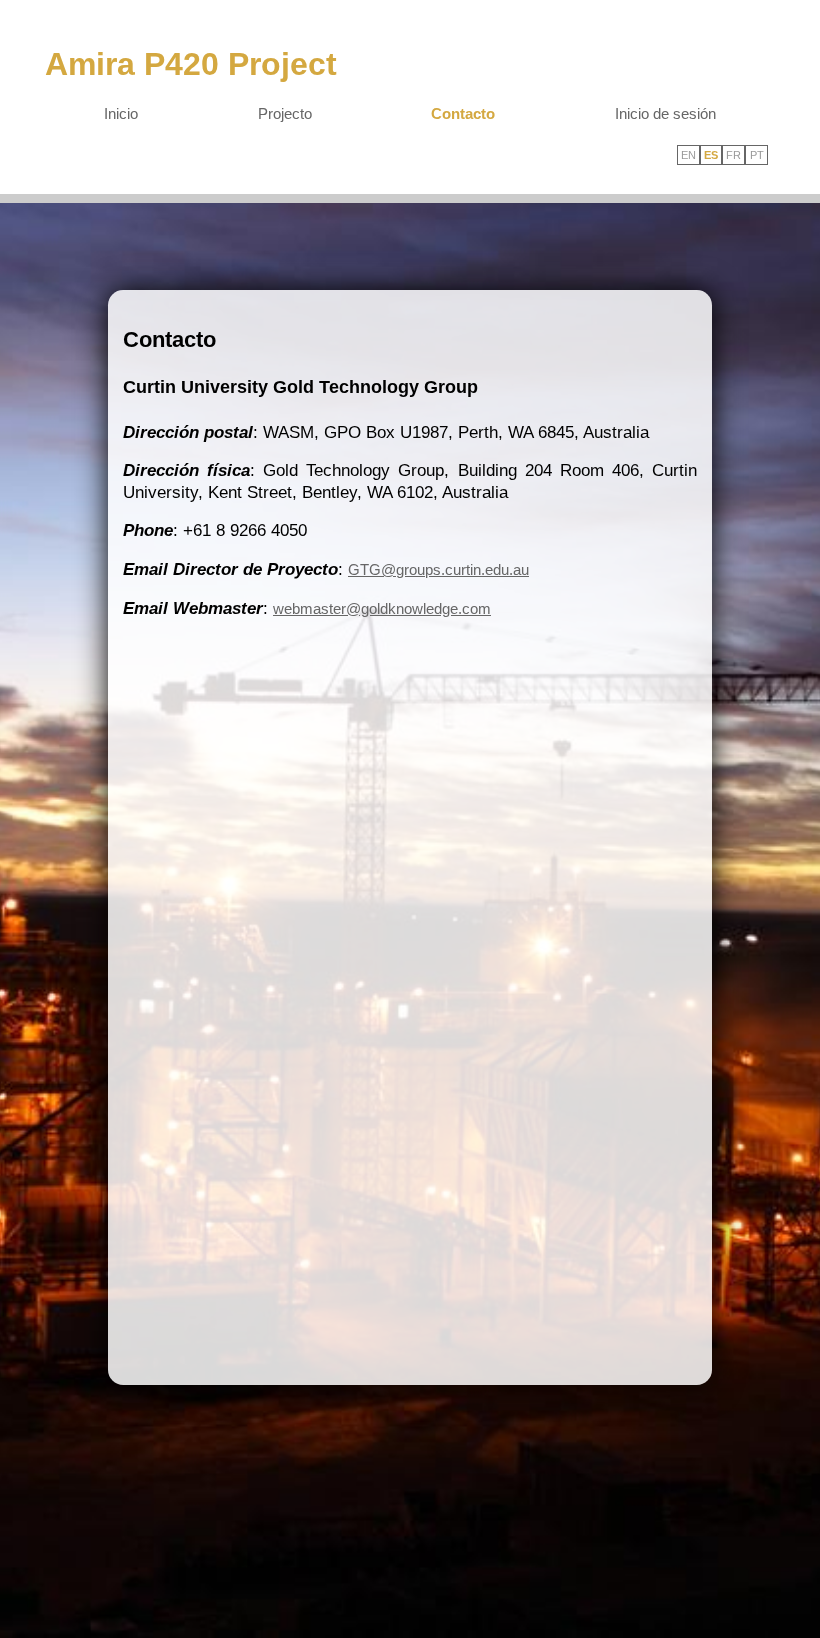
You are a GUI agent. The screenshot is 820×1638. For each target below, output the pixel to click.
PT (757, 155)
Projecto (285, 113)
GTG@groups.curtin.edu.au (438, 569)
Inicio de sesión (665, 113)
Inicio (121, 113)
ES (711, 155)
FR (733, 155)
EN (688, 155)
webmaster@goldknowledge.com (382, 608)
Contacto (463, 113)
